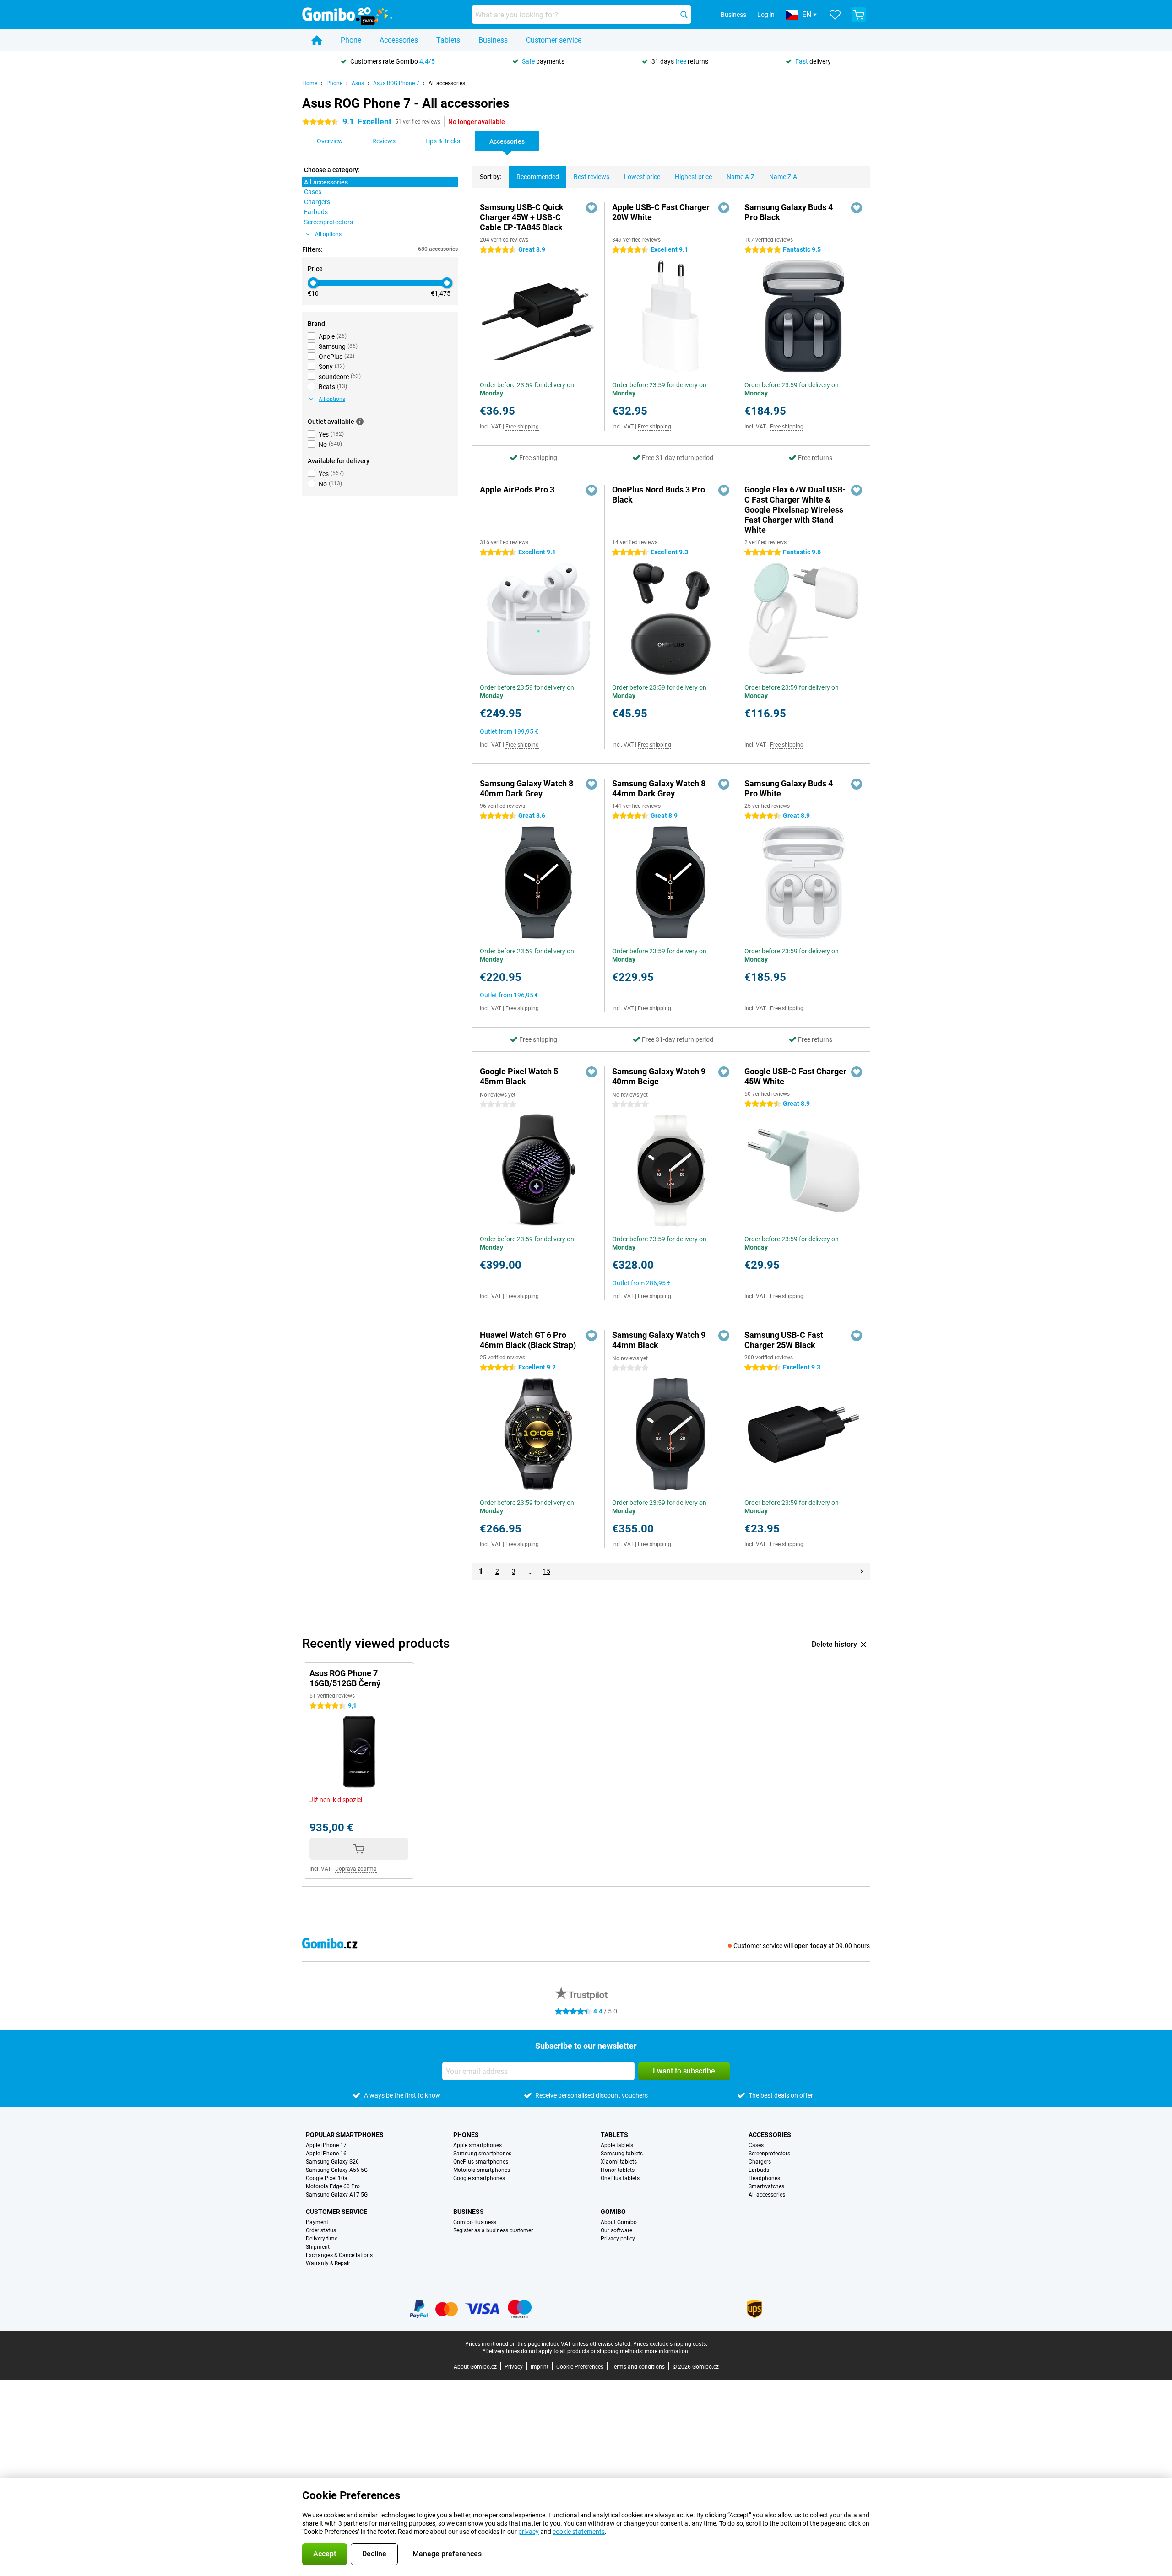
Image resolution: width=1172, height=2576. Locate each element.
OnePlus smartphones (481, 2162)
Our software (616, 2230)
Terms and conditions (638, 2367)
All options (328, 234)
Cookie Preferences (580, 2367)
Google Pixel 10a (327, 2178)
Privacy (514, 2367)
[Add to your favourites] (591, 208)
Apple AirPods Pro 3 (517, 490)
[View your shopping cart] (859, 15)
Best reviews (591, 177)
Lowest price (642, 177)
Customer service (554, 40)
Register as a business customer (493, 2230)
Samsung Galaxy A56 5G (337, 2170)
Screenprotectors (769, 2154)
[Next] (862, 1571)
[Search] (684, 15)
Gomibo (613, 2212)
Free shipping (522, 427)
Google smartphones (479, 2178)
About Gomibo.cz (475, 2367)
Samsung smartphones (482, 2154)
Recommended (538, 177)
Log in (766, 15)
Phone (351, 40)
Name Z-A (783, 177)
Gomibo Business (475, 2222)
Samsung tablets (622, 2154)
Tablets (448, 40)
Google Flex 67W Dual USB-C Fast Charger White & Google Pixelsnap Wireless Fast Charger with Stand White (795, 510)
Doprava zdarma (356, 1869)
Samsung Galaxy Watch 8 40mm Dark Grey (526, 788)
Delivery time (322, 2239)
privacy (529, 2532)
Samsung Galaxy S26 (332, 2162)
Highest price (693, 177)
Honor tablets (618, 2170)
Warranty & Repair (328, 2263)
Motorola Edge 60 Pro (333, 2186)
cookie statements (579, 2532)
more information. (667, 2351)
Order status (321, 2230)
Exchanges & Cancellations (339, 2255)
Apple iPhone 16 (326, 2154)
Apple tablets (617, 2145)
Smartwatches (766, 2186)
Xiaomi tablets (619, 2162)
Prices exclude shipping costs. (670, 2344)
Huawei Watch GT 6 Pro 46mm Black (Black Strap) (528, 1340)
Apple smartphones (477, 2145)
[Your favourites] (835, 15)
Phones (466, 2135)
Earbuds (759, 2170)
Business (493, 40)
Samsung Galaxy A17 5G (337, 2195)
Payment (317, 2222)
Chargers (760, 2162)
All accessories (447, 83)
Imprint (540, 2367)
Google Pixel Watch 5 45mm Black (519, 1076)
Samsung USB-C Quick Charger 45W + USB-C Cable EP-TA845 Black (522, 217)
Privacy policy (618, 2239)
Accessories (399, 40)
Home (310, 83)
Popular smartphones (345, 2135)
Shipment (318, 2247)
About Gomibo (619, 2222)
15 (547, 1571)
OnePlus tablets (620, 2178)
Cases (756, 2145)
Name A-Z (741, 177)
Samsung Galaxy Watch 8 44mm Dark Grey (659, 788)
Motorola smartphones (482, 2170)
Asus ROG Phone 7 (396, 83)
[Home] (317, 40)
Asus (358, 83)
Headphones (764, 2178)
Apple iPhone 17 (326, 2145)
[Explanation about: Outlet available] (360, 422)
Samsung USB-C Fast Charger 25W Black (784, 1340)
